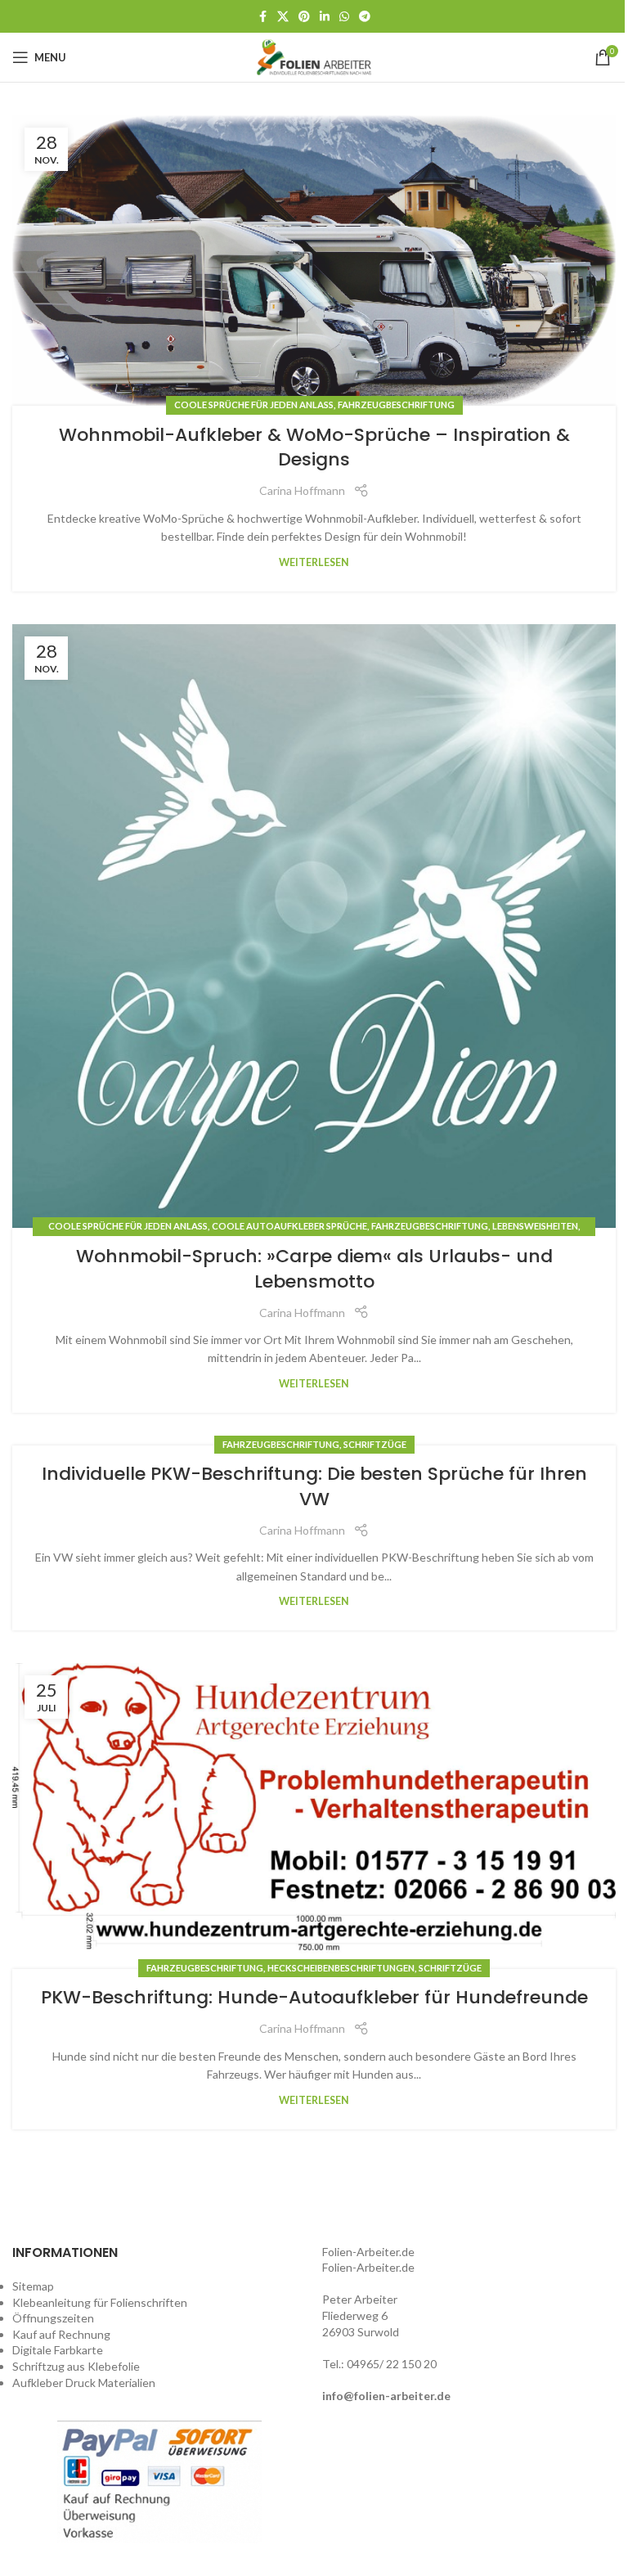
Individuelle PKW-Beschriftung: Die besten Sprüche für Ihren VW (314, 1486)
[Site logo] (314, 56)
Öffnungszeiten (53, 2318)
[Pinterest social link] (304, 17)
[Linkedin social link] (325, 17)
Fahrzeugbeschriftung (396, 405)
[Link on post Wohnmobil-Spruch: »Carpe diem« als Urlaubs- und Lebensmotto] (314, 926)
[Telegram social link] (365, 17)
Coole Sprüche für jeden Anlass (254, 405)
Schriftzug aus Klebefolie (76, 2366)
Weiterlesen (314, 562)
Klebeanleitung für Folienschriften (100, 2302)
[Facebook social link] (262, 17)
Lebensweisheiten (535, 1226)
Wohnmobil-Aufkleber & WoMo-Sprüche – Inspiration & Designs (314, 447)
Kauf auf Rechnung (61, 2334)
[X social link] (283, 17)
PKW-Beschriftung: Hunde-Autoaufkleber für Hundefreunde (314, 1997)
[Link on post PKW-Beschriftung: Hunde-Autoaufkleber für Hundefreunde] (314, 1816)
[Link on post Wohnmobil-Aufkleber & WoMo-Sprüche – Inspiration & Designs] (314, 261)
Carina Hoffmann (302, 490)
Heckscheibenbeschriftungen (341, 1968)
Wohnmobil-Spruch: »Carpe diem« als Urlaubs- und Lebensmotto (314, 1269)
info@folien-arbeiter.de (386, 2396)
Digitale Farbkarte (58, 2350)
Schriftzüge (375, 1444)
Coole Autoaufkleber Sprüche (289, 1226)
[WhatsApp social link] (344, 17)
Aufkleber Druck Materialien (84, 2383)
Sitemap (33, 2286)
